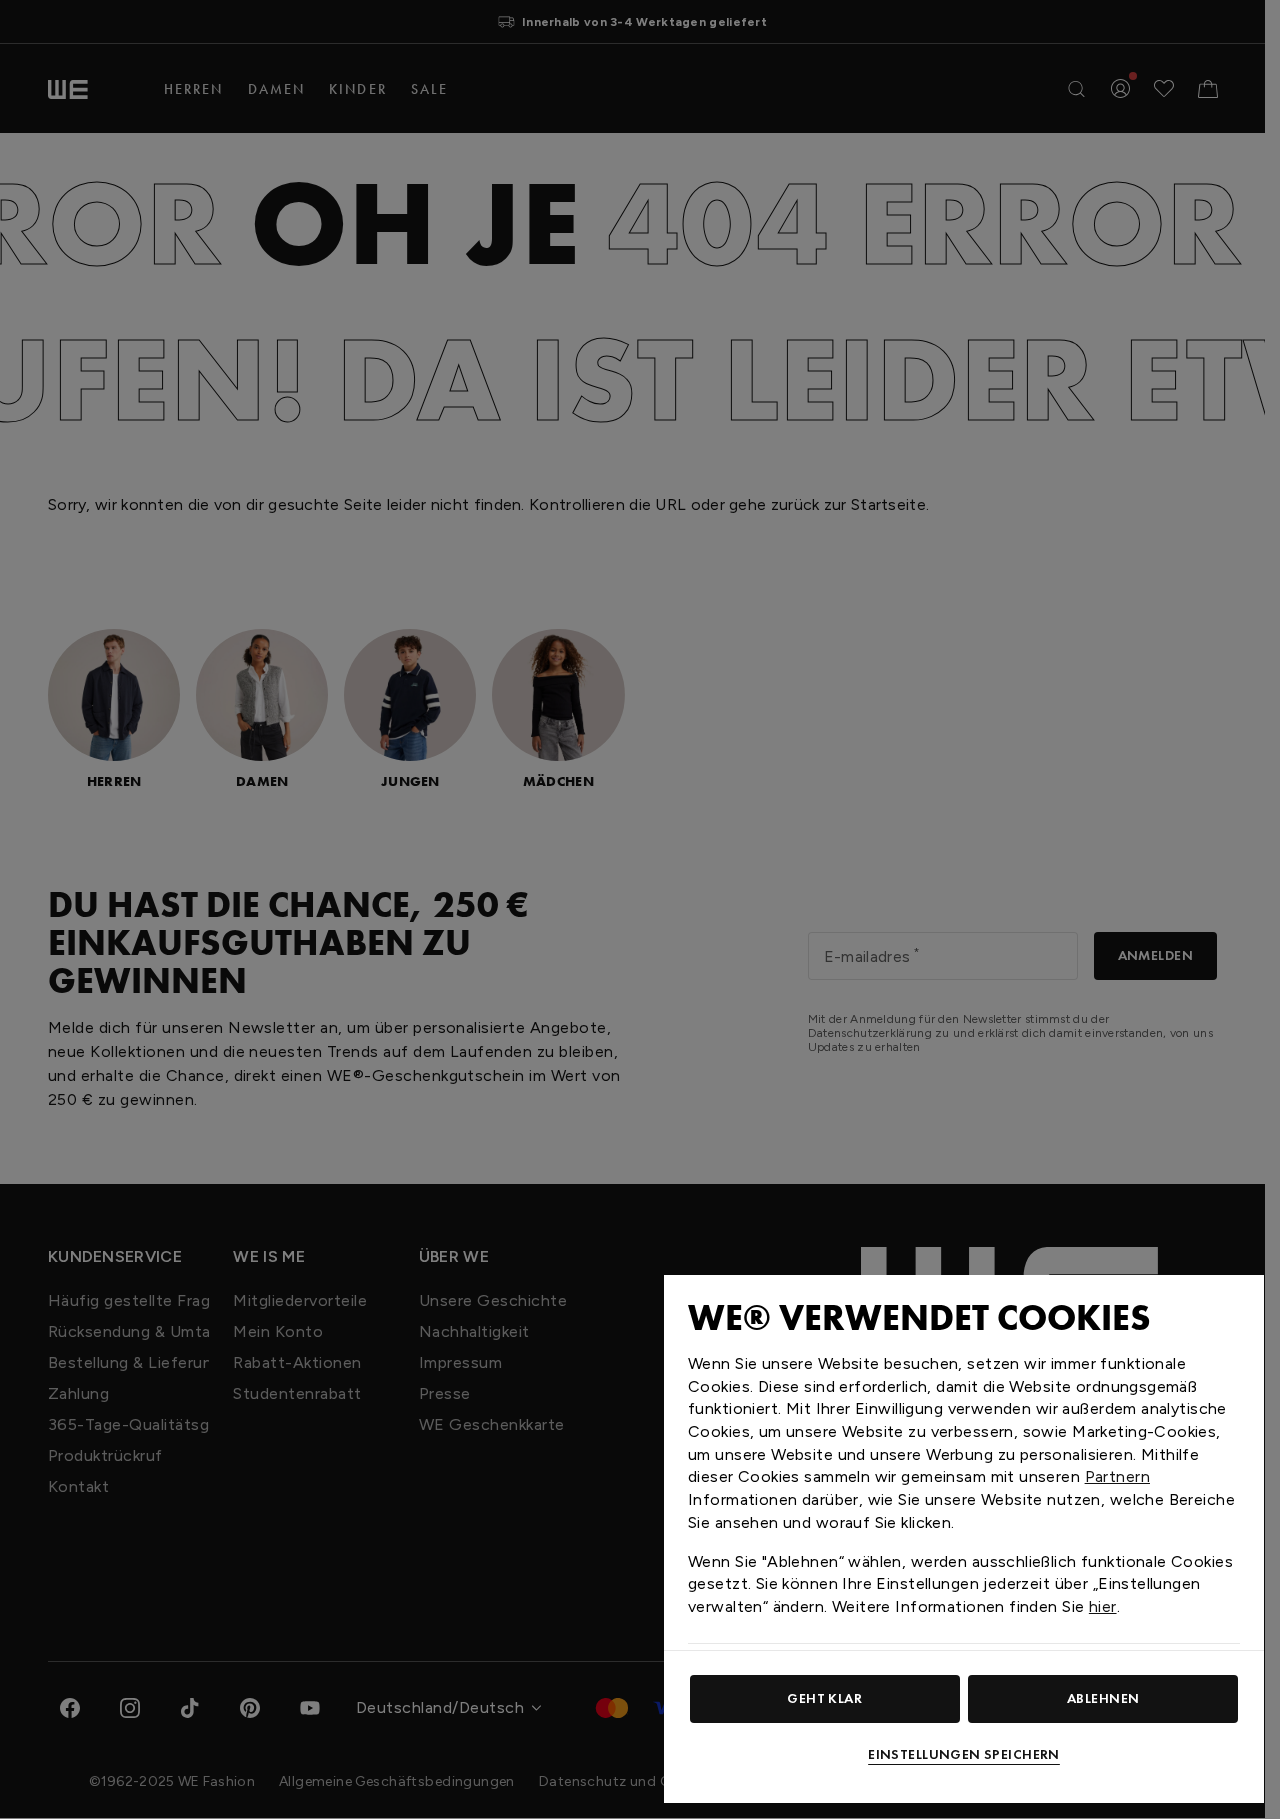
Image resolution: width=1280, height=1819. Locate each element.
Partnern (1117, 1476)
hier (1103, 1606)
